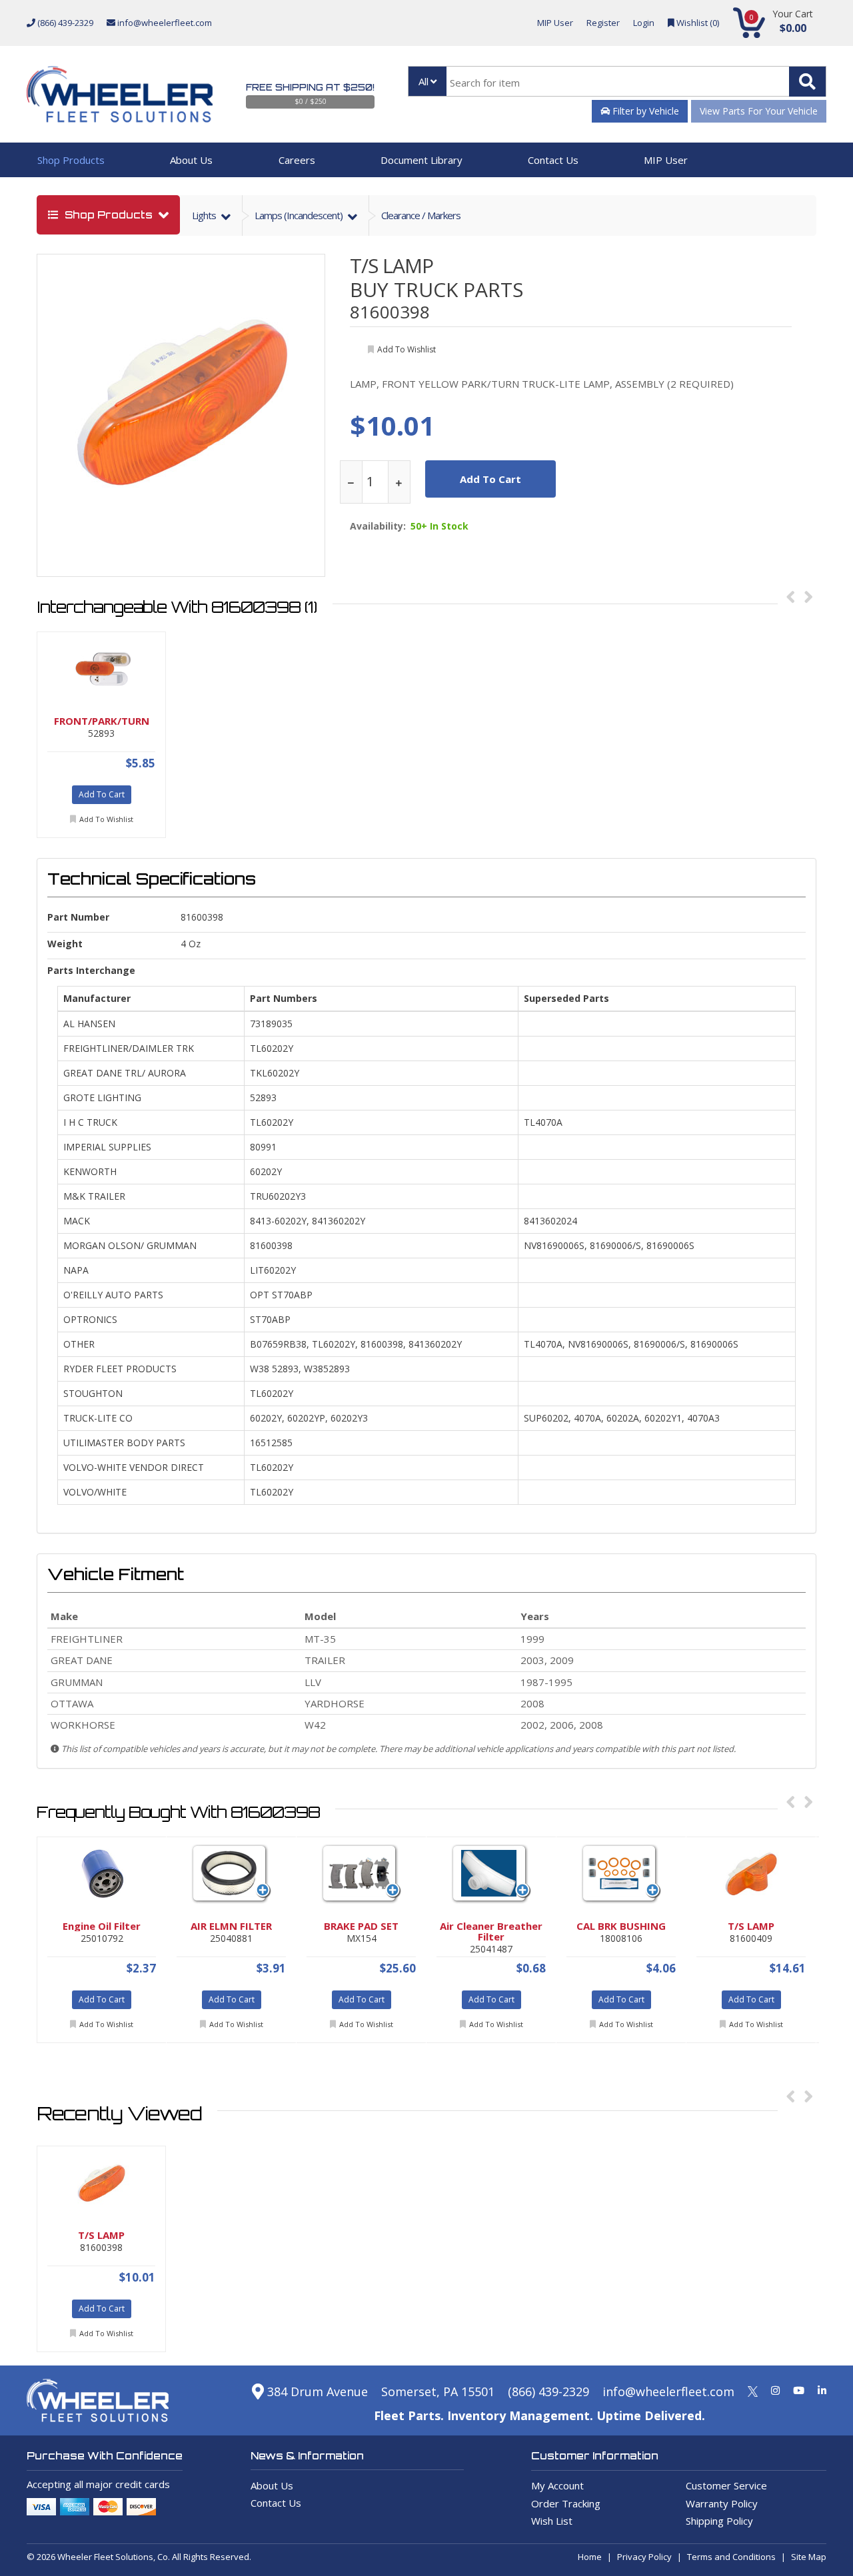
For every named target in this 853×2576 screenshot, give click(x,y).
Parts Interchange (91, 970)
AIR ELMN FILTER (231, 1926)
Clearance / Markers (421, 215)
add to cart (490, 479)
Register (603, 23)
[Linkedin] (822, 2390)
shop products (109, 215)
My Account (557, 2485)
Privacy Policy (644, 2557)
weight (65, 944)
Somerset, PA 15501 (438, 2391)
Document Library (422, 160)
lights (205, 215)
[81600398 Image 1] (182, 401)
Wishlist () (697, 23)
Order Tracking (566, 2503)
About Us (191, 160)
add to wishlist (407, 349)
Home (590, 2557)
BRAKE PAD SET (361, 1926)
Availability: (378, 526)
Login (644, 23)
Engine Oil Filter (102, 1926)
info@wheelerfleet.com (164, 23)
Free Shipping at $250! (310, 87)
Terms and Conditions (731, 2557)
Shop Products (71, 160)
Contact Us (553, 160)
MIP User (555, 23)
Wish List (552, 2521)
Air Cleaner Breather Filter (491, 1931)
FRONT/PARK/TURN (102, 721)
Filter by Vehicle (644, 111)
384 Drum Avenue (316, 2391)
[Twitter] (753, 2390)
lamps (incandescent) (300, 215)
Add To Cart (102, 794)
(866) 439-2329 (64, 23)
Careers (297, 160)
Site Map (809, 2557)
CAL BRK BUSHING (621, 1926)
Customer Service (726, 2485)
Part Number (78, 917)
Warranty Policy (722, 2503)
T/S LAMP (392, 265)
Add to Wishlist (106, 819)
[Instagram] (775, 2390)
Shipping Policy (719, 2521)
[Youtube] (799, 2390)
